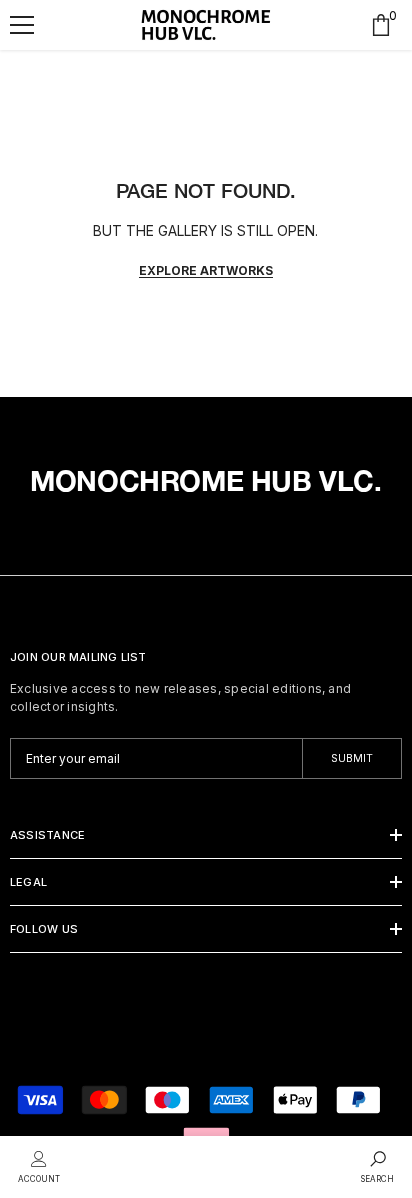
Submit (352, 758)
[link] (39, 1165)
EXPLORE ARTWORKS (206, 270)
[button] (22, 25)
